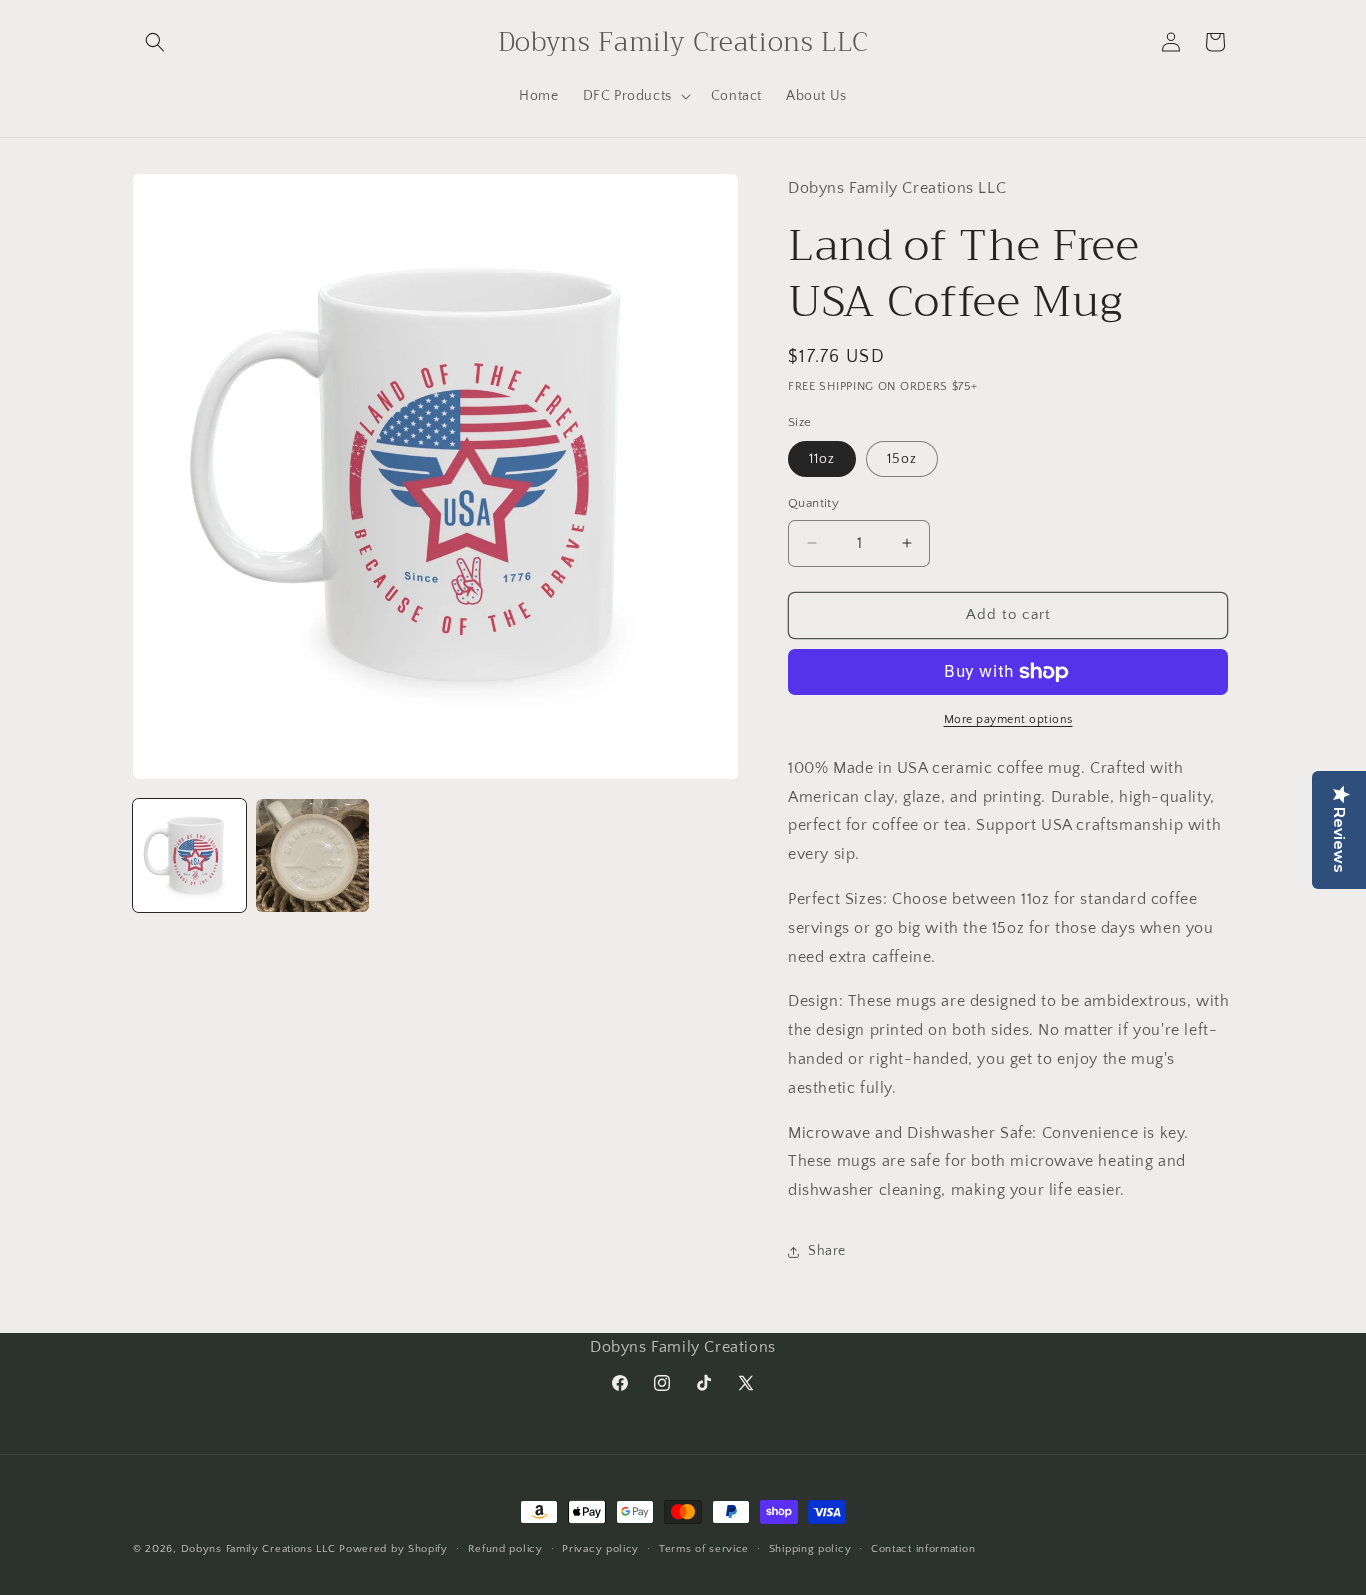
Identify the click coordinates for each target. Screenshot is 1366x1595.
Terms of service (704, 1549)
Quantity (813, 503)
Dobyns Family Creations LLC (258, 1549)
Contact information (923, 1549)
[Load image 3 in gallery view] (312, 855)
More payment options (1008, 719)
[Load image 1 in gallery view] (189, 855)
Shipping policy (810, 1549)
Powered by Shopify (393, 1549)
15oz (902, 459)
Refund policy (505, 1549)
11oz (822, 459)
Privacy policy (600, 1549)
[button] (155, 42)
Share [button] (827, 1251)
